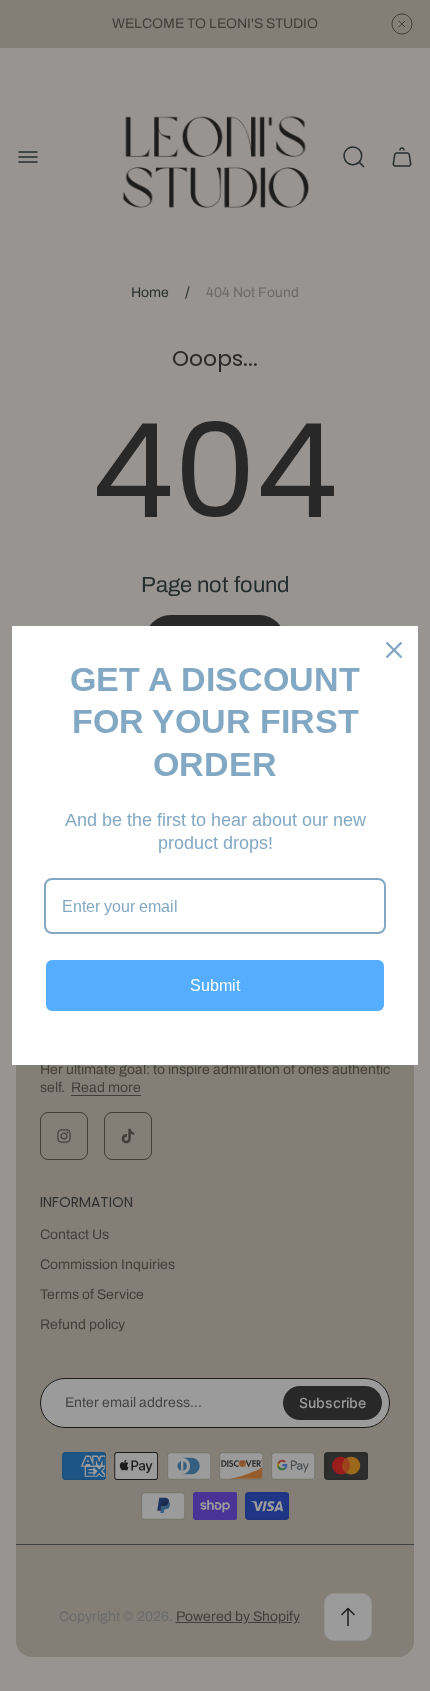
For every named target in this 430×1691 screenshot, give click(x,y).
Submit (215, 985)
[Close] (394, 650)
